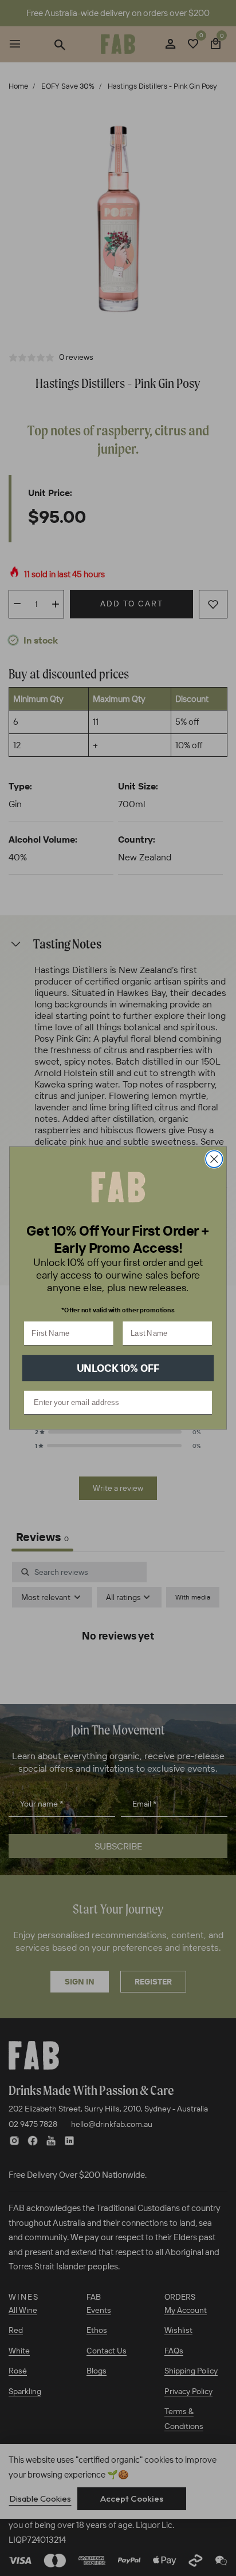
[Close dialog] (214, 1159)
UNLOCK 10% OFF (118, 1368)
